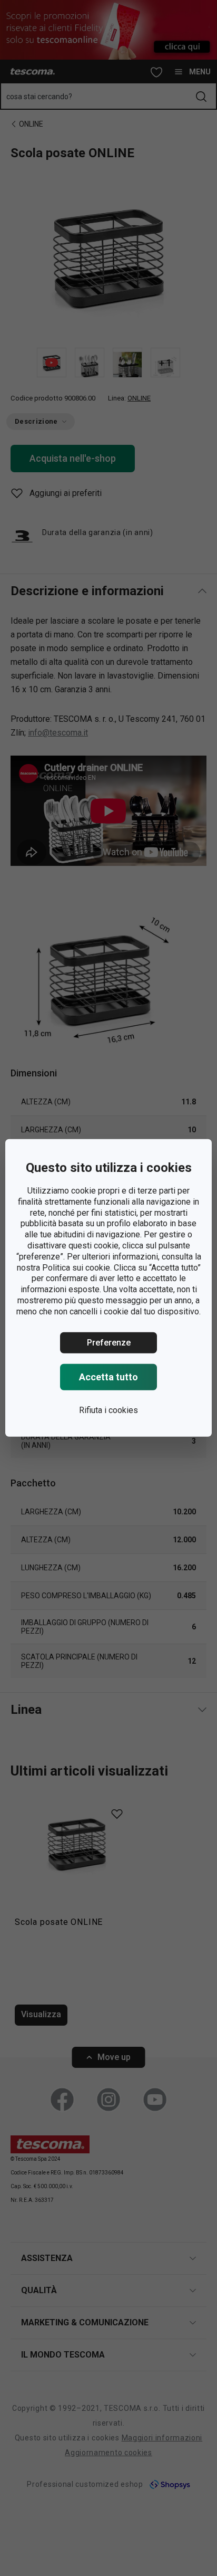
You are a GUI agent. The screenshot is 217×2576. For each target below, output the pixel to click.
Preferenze (109, 1342)
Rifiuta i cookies (108, 1410)
